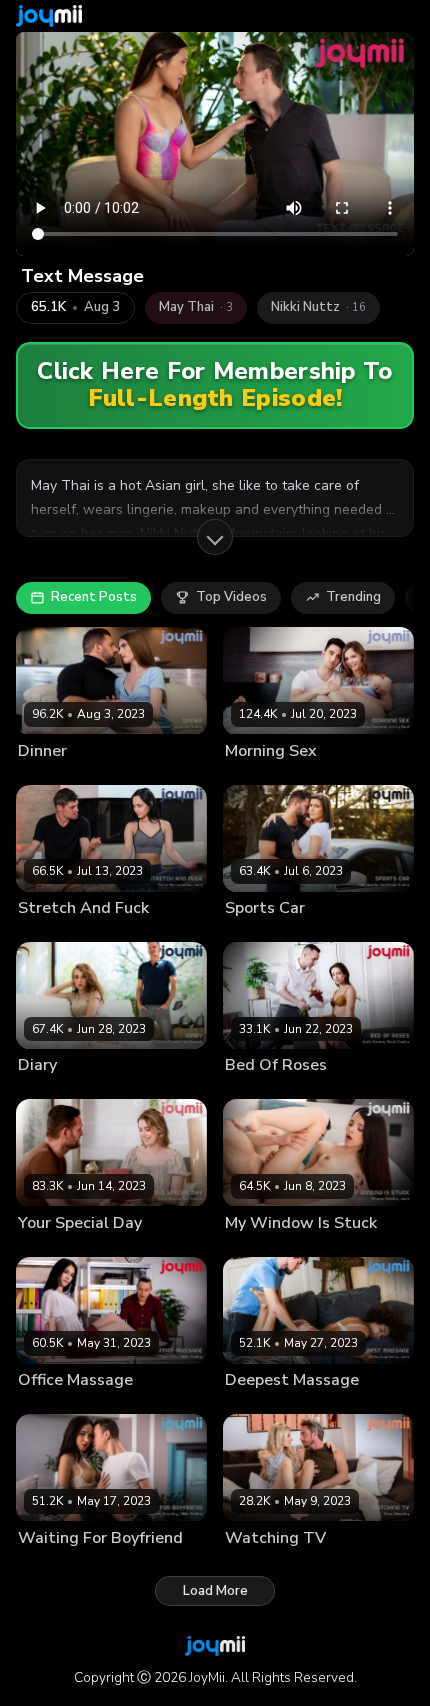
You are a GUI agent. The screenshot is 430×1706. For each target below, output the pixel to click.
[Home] (49, 16)
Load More (215, 1591)
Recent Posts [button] (94, 597)
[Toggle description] (215, 537)
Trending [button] (353, 597)
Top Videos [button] (231, 597)
